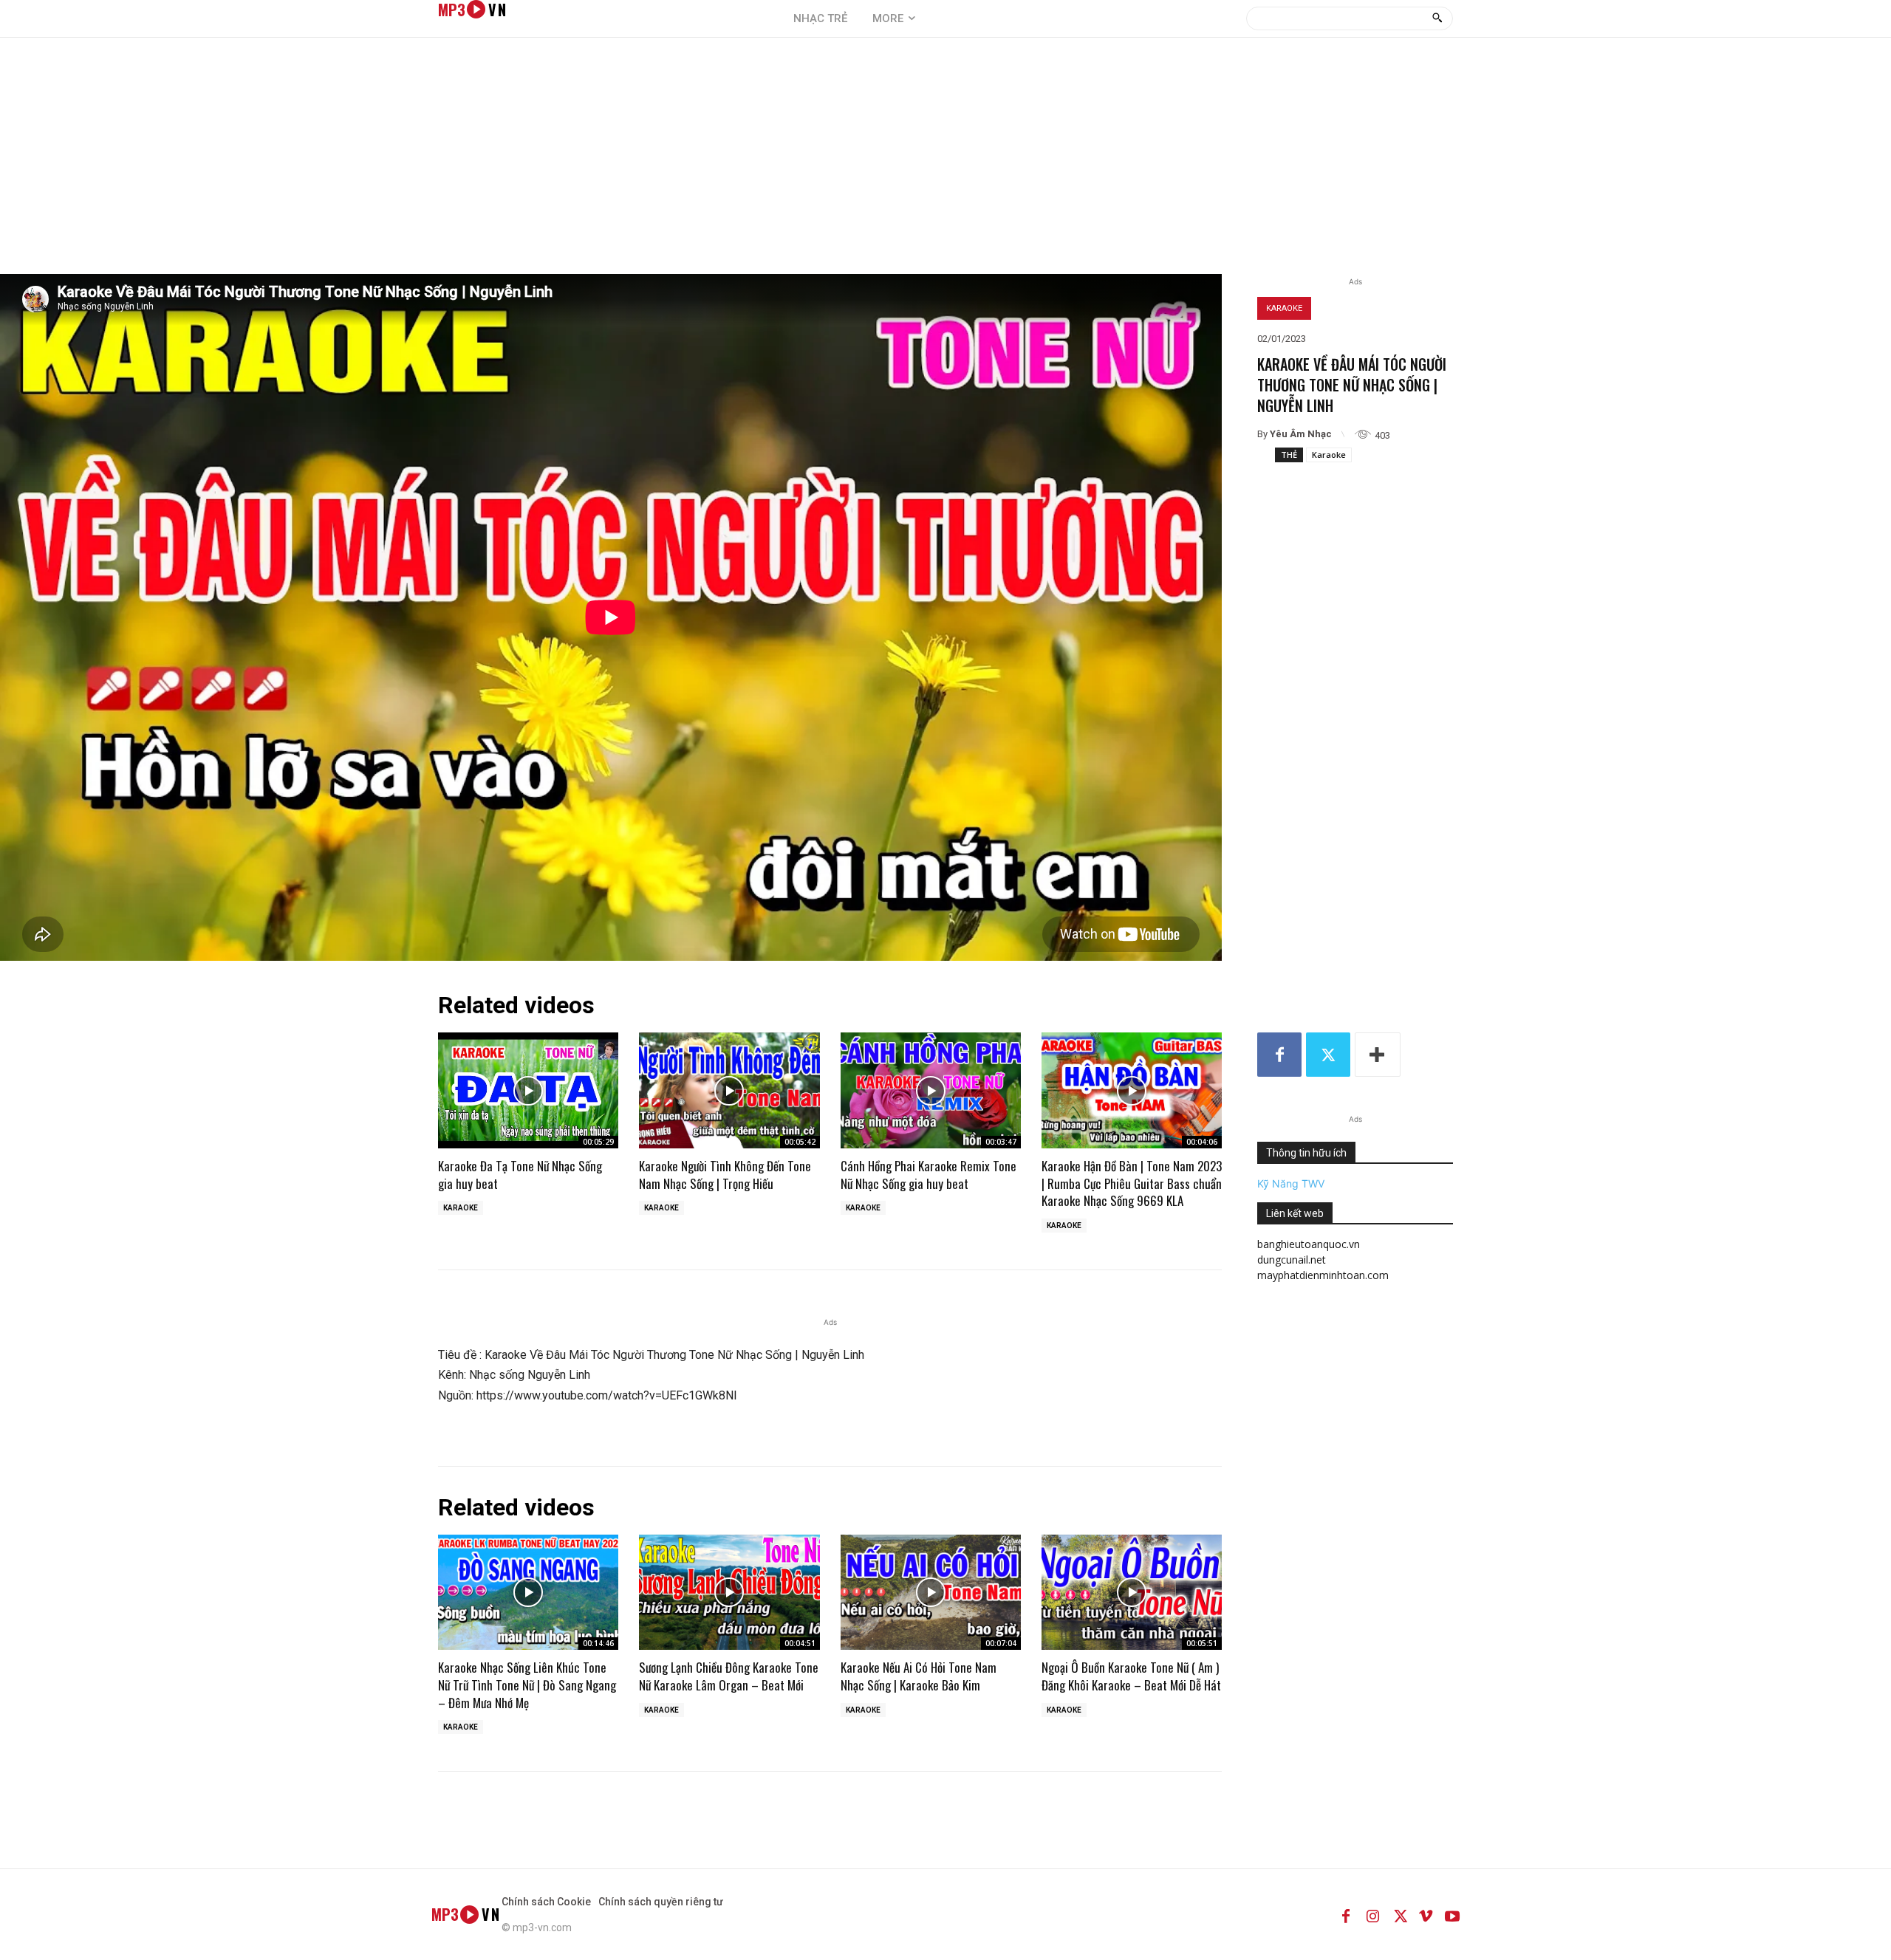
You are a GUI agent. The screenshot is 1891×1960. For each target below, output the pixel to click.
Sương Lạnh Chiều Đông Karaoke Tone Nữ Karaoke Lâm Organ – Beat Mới (729, 1676)
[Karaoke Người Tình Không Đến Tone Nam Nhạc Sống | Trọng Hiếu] (729, 1090)
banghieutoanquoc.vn (1309, 1244)
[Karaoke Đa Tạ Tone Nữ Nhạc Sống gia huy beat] (528, 1090)
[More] (1378, 1055)
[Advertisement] (945, 163)
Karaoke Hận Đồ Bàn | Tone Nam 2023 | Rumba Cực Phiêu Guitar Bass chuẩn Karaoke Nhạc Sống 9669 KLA (1132, 1183)
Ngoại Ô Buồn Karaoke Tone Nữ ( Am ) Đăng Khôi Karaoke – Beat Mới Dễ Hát (1131, 1676)
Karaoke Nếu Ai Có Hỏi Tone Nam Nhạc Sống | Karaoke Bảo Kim (919, 1676)
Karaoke (1284, 308)
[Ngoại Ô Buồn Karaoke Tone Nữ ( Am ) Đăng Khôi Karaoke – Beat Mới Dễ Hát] (1132, 1592)
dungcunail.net (1292, 1260)
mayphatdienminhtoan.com (1323, 1275)
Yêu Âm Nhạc (1301, 434)
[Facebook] (1279, 1055)
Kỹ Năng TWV (1291, 1183)
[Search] (1437, 18)
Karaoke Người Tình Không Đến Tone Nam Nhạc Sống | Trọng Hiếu (725, 1175)
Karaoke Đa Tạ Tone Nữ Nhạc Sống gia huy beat (520, 1175)
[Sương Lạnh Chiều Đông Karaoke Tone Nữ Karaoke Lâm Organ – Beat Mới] (729, 1592)
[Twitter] (1328, 1055)
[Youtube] (1452, 1914)
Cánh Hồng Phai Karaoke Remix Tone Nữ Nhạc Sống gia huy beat (929, 1175)
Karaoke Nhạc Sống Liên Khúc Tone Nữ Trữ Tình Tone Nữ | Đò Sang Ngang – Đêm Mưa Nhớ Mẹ (527, 1685)
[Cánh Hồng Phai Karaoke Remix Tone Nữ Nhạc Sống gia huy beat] (931, 1090)
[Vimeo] (1426, 1914)
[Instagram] (1372, 1914)
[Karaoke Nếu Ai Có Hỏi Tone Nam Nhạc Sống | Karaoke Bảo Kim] (931, 1592)
